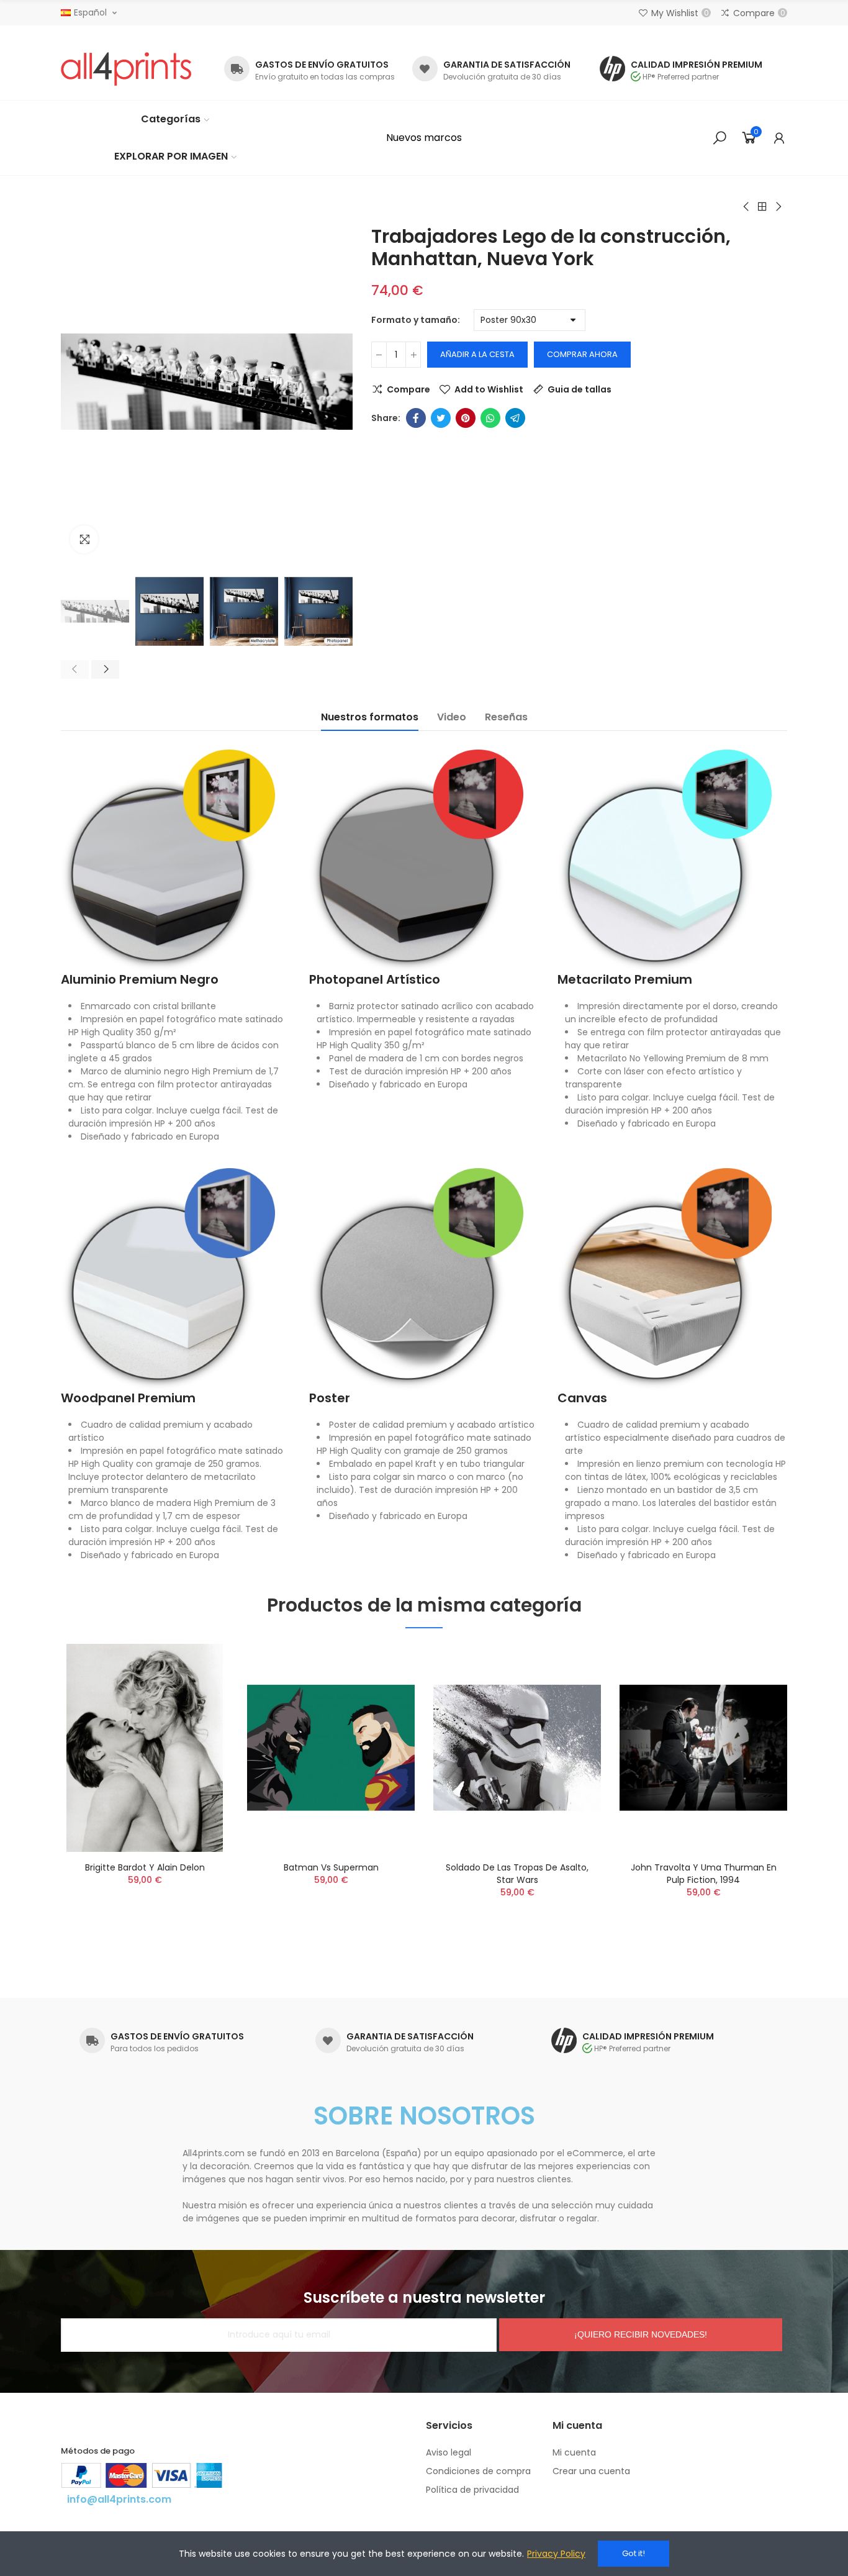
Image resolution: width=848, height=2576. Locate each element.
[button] (424, 138)
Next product (778, 207)
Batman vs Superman (331, 1867)
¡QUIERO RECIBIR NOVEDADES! (641, 2334)
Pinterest (466, 418)
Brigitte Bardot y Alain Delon (145, 1867)
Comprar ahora (582, 354)
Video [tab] (452, 717)
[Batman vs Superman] (331, 1748)
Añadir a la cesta (477, 354)
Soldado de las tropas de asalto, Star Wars (517, 1874)
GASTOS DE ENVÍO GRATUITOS (322, 65)
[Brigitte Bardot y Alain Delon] (145, 1748)
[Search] (719, 138)
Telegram (515, 418)
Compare (408, 389)
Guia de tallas (580, 389)
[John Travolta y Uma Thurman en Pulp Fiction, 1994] (703, 1748)
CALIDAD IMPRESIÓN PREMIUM (697, 65)
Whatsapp (490, 418)
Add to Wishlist (489, 389)
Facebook (416, 418)
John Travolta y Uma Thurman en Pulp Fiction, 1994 (704, 1874)
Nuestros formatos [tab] (370, 717)
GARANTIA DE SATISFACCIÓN (507, 65)
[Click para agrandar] (84, 539)
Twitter (441, 418)
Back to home (762, 207)
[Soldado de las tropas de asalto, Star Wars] (517, 1748)
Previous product (747, 207)
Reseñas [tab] (506, 717)
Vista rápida (197, 1715)
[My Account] (779, 138)
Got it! (634, 2553)
